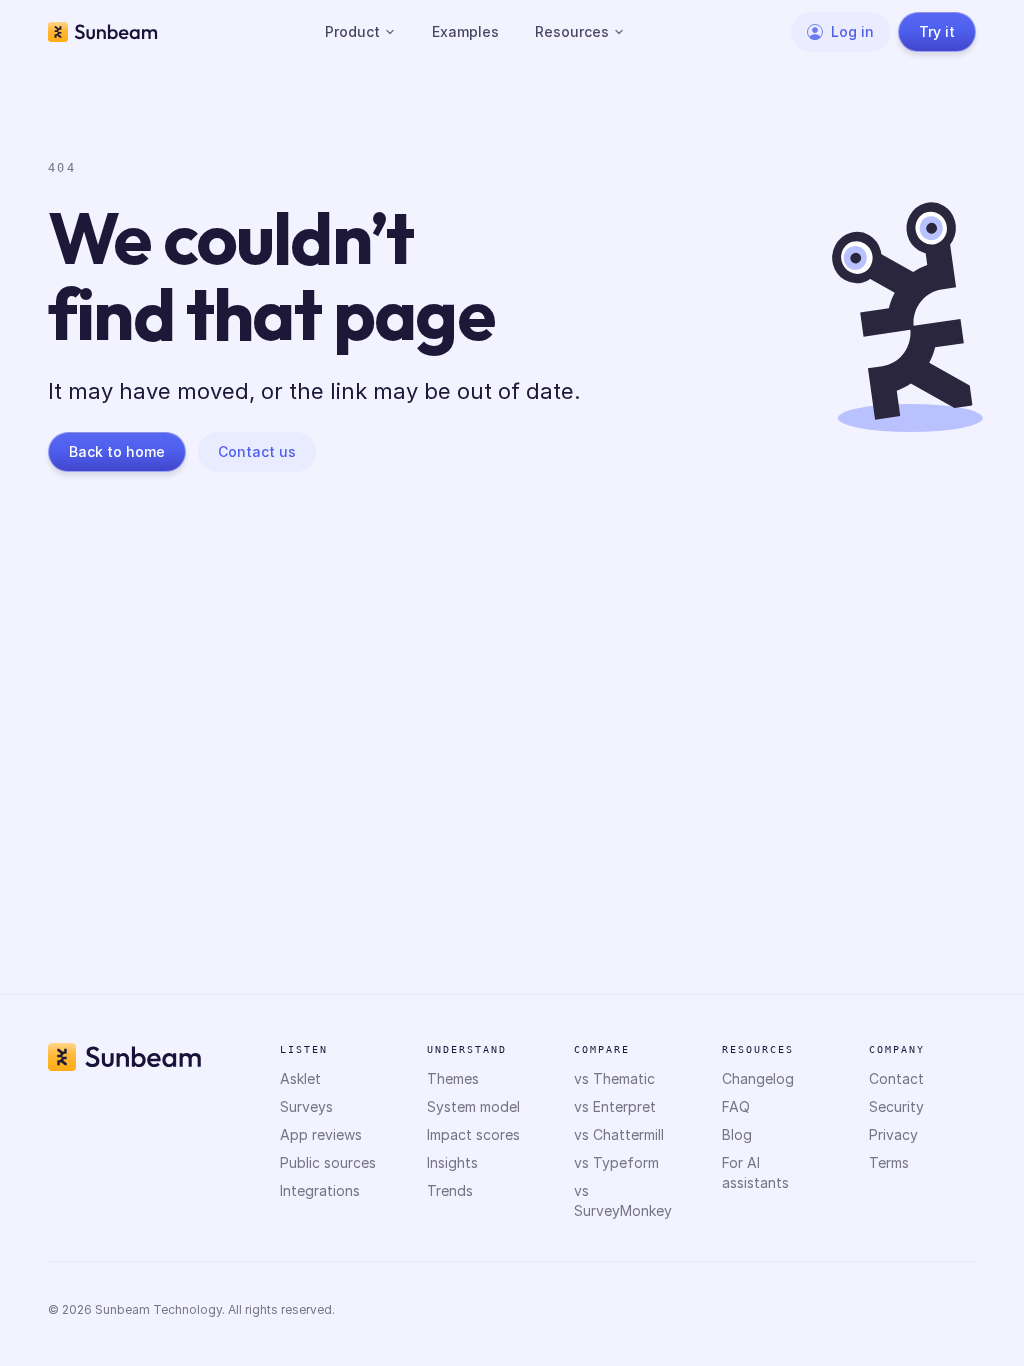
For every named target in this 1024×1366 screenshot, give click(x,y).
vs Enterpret (615, 1106)
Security (896, 1106)
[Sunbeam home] (103, 32)
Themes (453, 1078)
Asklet (300, 1078)
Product (352, 31)
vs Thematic (614, 1078)
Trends (450, 1190)
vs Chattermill (619, 1134)
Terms (889, 1162)
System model (473, 1106)
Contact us (257, 451)
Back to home (117, 451)
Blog (737, 1134)
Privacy (893, 1134)
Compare (602, 1049)
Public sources (328, 1162)
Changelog (758, 1078)
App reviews (321, 1134)
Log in (852, 31)
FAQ (736, 1106)
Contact (896, 1078)
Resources (572, 31)
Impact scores (473, 1134)
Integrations (320, 1190)
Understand (467, 1049)
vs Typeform (616, 1162)
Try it (937, 31)
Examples (465, 31)
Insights (452, 1162)
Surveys (306, 1106)
